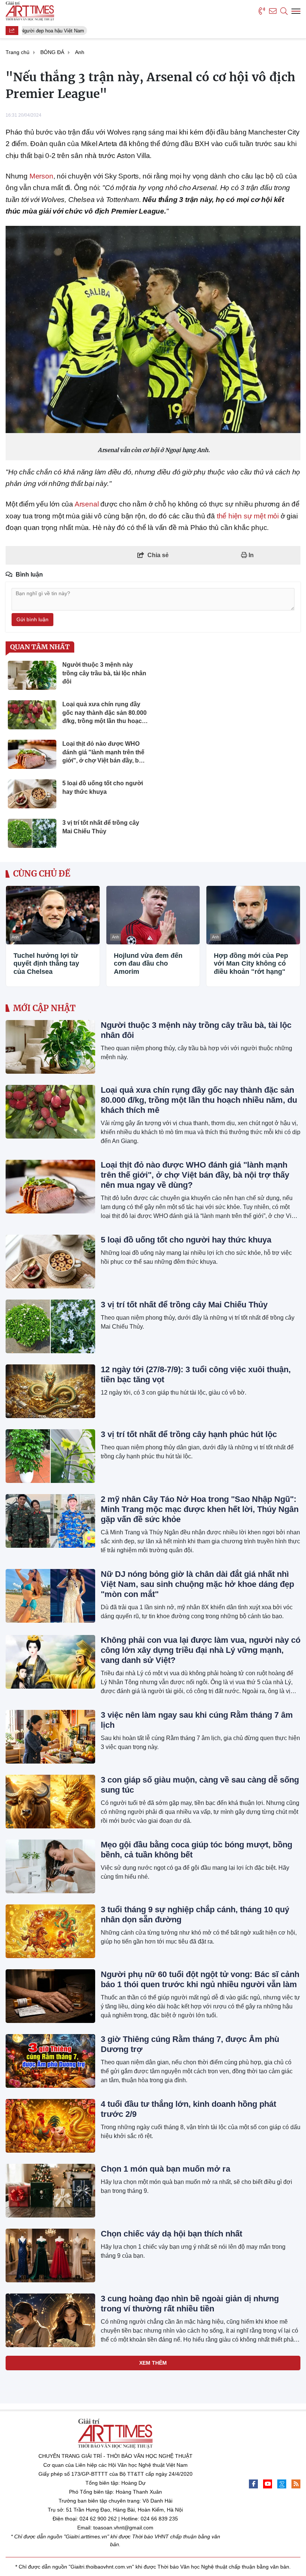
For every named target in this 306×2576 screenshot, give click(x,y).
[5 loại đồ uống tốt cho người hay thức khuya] (50, 1262)
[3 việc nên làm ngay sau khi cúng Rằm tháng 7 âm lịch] (50, 1737)
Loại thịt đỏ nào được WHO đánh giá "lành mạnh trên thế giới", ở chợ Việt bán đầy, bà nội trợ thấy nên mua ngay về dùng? (195, 1175)
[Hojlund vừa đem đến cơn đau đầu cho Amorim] (153, 915)
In (250, 555)
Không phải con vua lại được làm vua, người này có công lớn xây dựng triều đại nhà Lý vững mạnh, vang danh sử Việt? (201, 1650)
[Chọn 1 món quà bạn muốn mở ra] (50, 2191)
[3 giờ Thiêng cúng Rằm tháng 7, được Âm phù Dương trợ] (50, 2061)
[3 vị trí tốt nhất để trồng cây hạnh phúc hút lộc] (50, 1456)
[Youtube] (268, 2484)
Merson (41, 176)
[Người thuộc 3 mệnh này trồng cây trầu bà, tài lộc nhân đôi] (50, 1047)
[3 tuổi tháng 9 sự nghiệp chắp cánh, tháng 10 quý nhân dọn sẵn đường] (50, 1931)
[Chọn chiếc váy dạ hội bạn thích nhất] (50, 2255)
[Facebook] (253, 2484)
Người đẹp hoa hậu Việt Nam (48, 31)
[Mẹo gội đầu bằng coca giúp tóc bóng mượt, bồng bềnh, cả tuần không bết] (50, 1866)
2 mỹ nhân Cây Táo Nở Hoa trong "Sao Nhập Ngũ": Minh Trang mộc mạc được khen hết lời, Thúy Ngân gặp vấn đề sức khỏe (200, 1509)
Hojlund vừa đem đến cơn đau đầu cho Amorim (148, 964)
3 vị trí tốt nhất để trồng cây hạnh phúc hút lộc (189, 1434)
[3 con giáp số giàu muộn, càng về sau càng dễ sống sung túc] (50, 1802)
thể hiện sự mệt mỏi (248, 516)
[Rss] (296, 2484)
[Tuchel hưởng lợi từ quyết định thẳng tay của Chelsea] (53, 915)
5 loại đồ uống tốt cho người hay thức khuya (186, 1240)
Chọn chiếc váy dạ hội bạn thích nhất (171, 2234)
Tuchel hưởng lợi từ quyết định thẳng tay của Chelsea (46, 964)
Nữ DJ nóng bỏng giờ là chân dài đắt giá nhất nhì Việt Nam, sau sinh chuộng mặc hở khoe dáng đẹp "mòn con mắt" (197, 1584)
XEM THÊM (153, 2363)
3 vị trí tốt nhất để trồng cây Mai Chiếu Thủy (184, 1305)
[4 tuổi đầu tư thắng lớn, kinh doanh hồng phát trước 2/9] (50, 2126)
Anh (15, 937)
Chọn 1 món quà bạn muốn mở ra (166, 2169)
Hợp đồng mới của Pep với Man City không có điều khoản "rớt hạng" (251, 964)
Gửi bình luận (32, 619)
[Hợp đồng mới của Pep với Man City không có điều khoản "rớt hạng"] (253, 915)
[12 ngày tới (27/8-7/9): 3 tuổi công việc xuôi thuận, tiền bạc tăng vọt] (50, 1391)
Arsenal (87, 504)
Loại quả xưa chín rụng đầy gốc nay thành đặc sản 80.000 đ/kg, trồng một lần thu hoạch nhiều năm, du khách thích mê (199, 1100)
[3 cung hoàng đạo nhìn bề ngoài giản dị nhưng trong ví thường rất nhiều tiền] (50, 2320)
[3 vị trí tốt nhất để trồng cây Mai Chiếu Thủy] (50, 1326)
